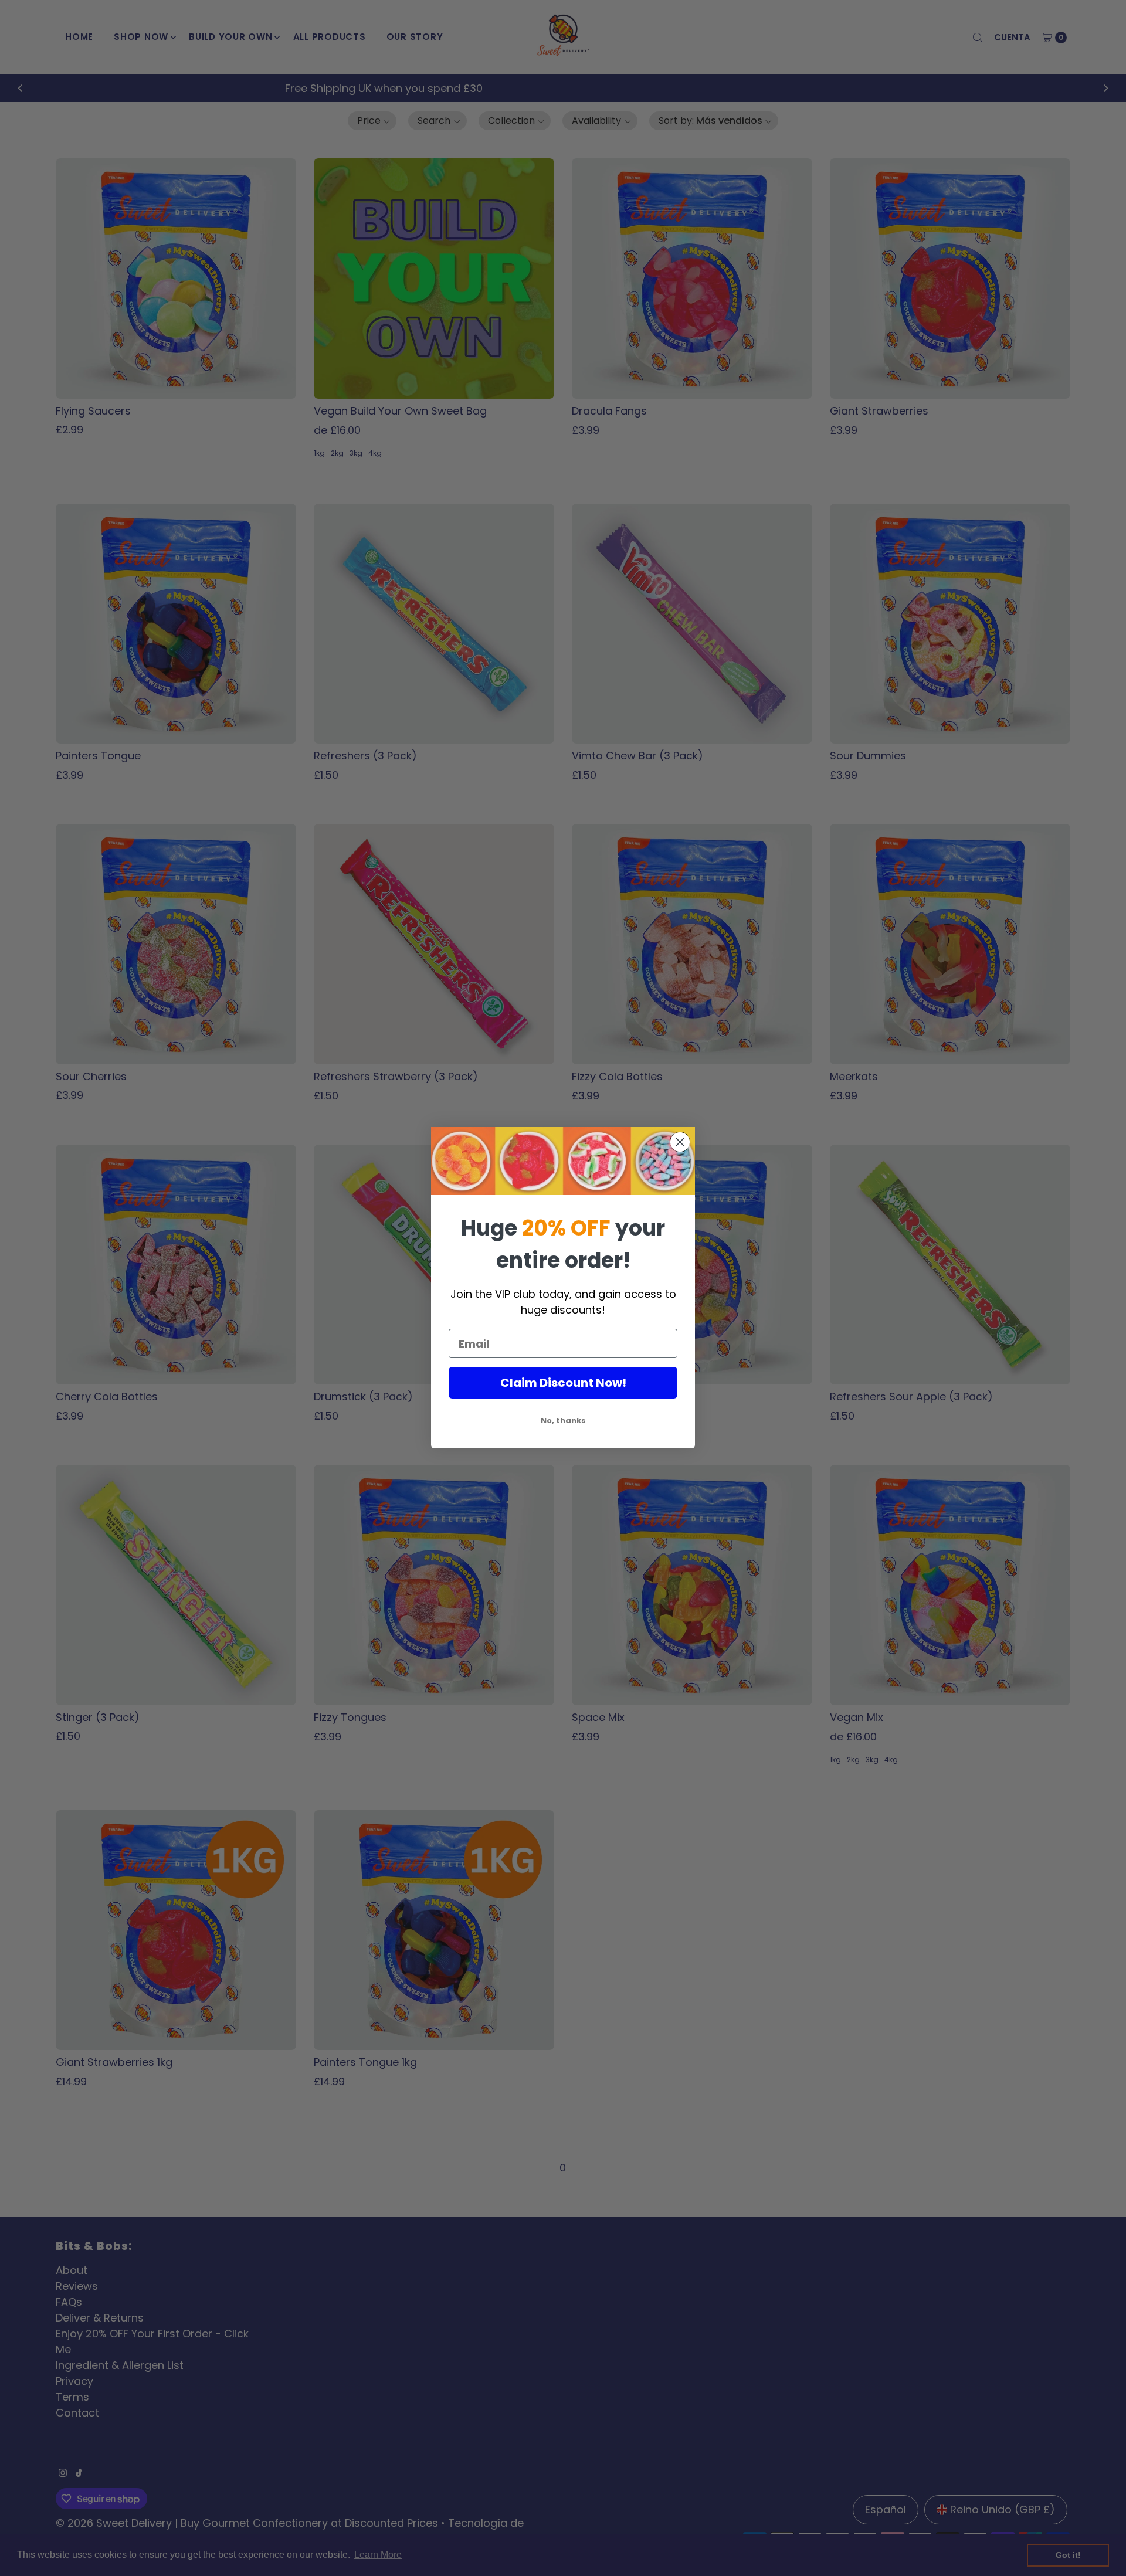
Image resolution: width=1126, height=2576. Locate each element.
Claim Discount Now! (563, 1383)
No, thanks (563, 1421)
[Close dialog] (680, 1142)
